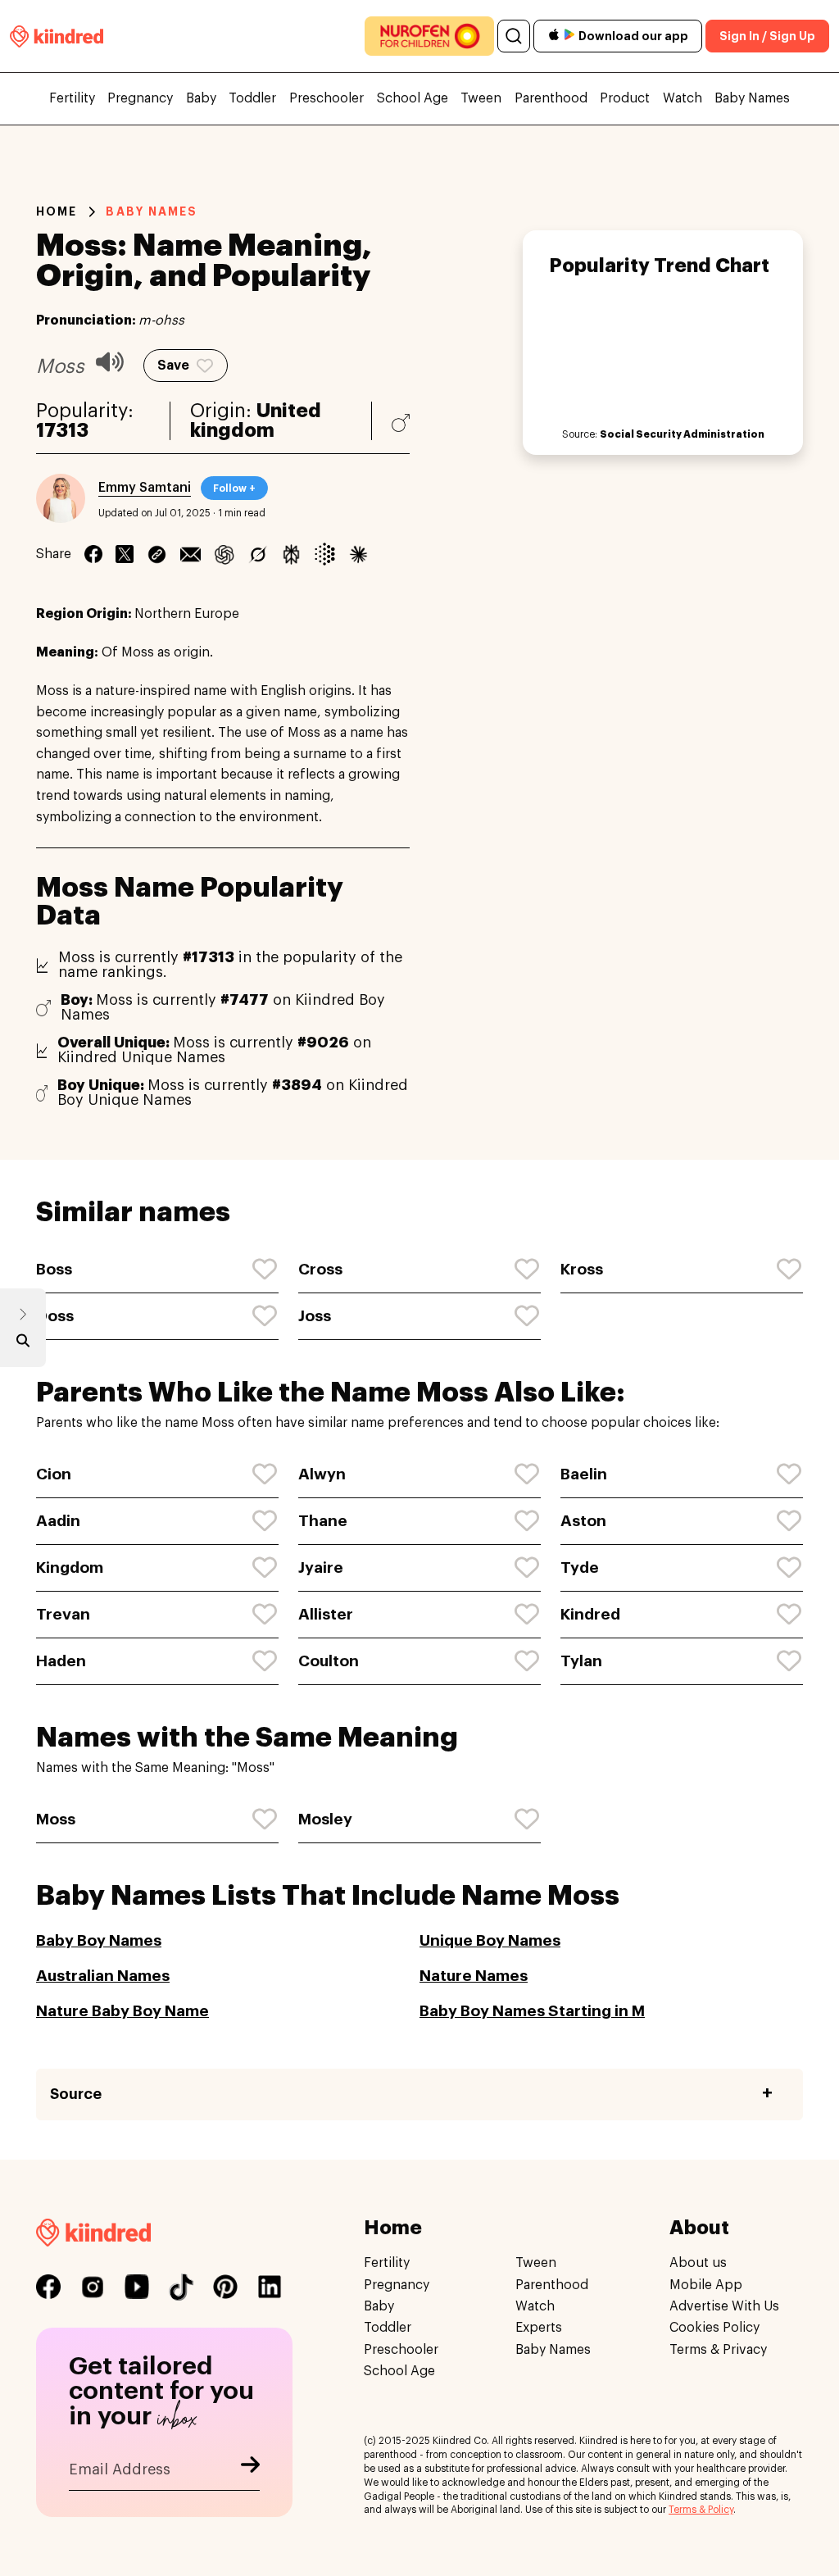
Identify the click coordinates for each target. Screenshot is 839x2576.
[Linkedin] (157, 554)
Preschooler (327, 98)
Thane (323, 1521)
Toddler (252, 98)
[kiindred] (57, 36)
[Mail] (190, 554)
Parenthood (551, 98)
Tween (481, 98)
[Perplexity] (291, 554)
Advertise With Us (724, 2306)
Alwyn (322, 1474)
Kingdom (70, 1567)
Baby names (152, 211)
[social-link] (48, 2287)
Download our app (633, 36)
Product (625, 98)
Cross (320, 1269)
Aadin (58, 1521)
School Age (413, 98)
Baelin (584, 1474)
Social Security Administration (682, 434)
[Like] (265, 1270)
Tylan (581, 1661)
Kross (582, 1269)
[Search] (514, 36)
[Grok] (258, 554)
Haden (61, 1661)
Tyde (580, 1567)
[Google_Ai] (325, 554)
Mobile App (706, 2285)
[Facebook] (93, 554)
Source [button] (76, 2094)
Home (57, 211)
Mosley (325, 1819)
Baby (201, 98)
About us (698, 2263)
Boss (54, 1269)
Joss (315, 1316)
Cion (54, 1474)
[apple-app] (554, 36)
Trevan (63, 1614)
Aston (583, 1521)
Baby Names (752, 98)
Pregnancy (140, 98)
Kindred (590, 1614)
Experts (539, 2328)
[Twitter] (125, 554)
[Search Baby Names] (23, 1344)
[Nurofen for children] (429, 36)
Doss (55, 1316)
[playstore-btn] (569, 36)
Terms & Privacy (718, 2350)
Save (173, 366)
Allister (326, 1614)
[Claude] (358, 554)
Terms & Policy (701, 2510)
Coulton (329, 1661)
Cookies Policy (714, 2328)
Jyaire (321, 1567)
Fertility (72, 98)
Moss (56, 1819)
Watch (683, 98)
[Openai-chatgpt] (224, 554)
